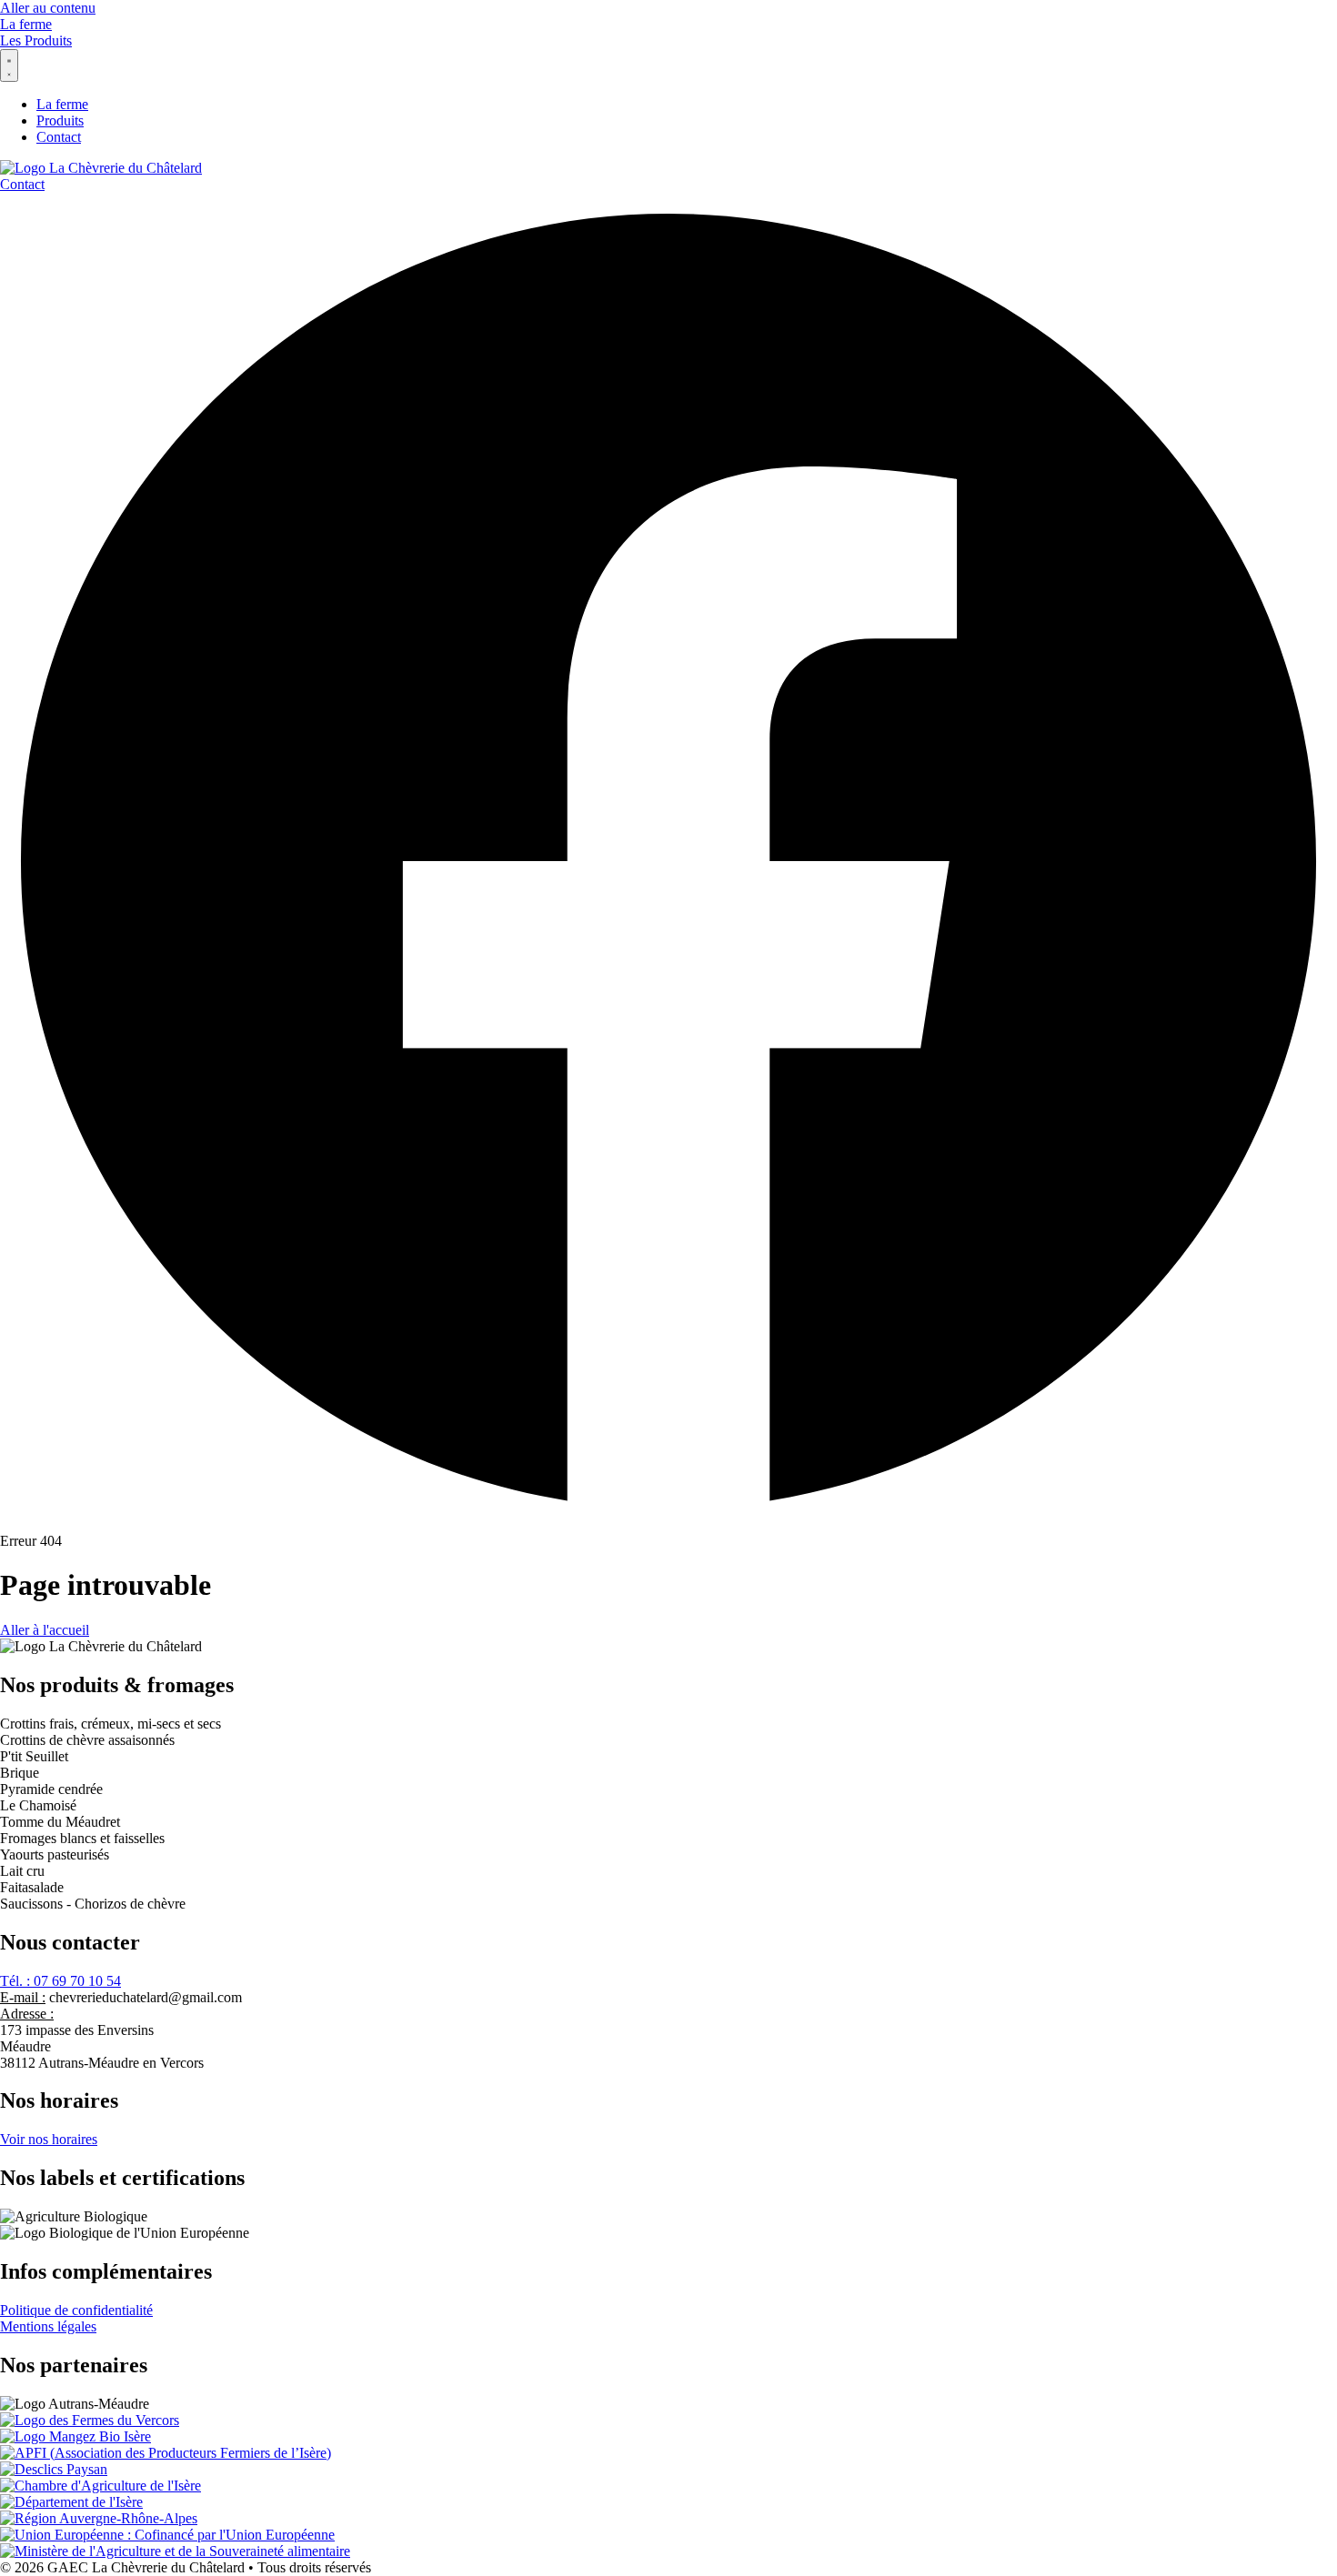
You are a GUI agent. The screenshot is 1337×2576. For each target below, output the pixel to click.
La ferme (26, 24)
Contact (22, 184)
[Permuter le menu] (9, 65)
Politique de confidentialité (76, 2310)
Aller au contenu (48, 8)
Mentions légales (48, 2326)
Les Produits (36, 40)
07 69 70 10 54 (60, 1981)
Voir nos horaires (49, 2139)
